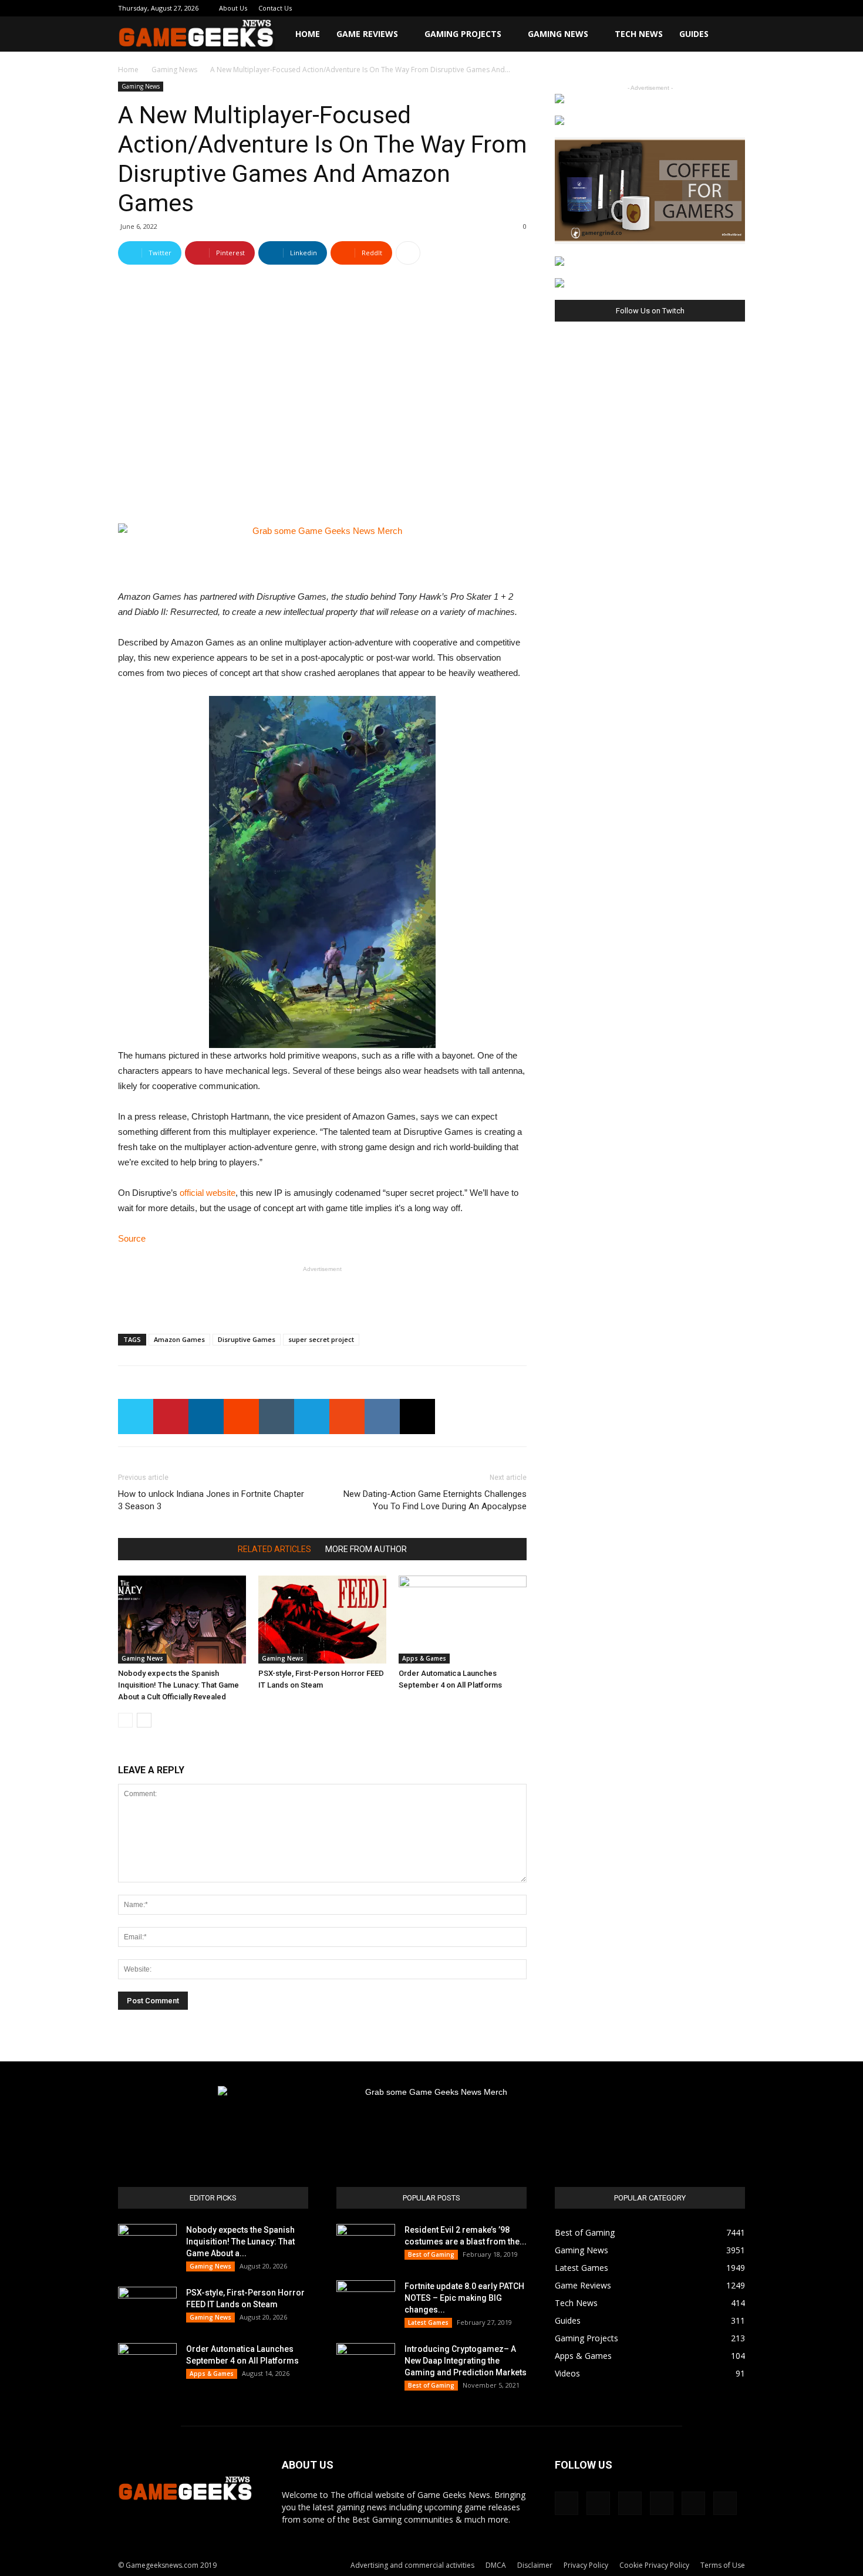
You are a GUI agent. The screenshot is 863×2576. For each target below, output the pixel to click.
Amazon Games (179, 1339)
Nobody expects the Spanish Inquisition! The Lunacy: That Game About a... (240, 2242)
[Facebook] (639, 8)
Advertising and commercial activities (412, 2565)
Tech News (639, 34)
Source (132, 1238)
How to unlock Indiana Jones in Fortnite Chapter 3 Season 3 (211, 1500)
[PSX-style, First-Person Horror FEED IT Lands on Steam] (322, 1620)
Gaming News (558, 34)
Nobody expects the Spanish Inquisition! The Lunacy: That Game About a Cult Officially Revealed (178, 1685)
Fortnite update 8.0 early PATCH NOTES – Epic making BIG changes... (464, 2298)
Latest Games (428, 2323)
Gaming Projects (463, 34)
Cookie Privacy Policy (654, 2565)
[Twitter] (697, 8)
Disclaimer (535, 2565)
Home (308, 34)
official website (208, 1193)
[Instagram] (659, 8)
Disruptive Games (247, 1339)
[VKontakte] (717, 8)
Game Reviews (367, 34)
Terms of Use (723, 2565)
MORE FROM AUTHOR (366, 1549)
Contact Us (275, 8)
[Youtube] (736, 8)
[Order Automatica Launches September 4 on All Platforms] (463, 1620)
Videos (567, 2373)
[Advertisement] (322, 1294)
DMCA (496, 2565)
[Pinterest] (678, 8)
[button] (731, 35)
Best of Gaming (431, 2254)
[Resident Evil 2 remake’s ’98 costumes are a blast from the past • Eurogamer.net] (366, 2244)
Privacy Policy (586, 2565)
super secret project (321, 1339)
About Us (233, 8)
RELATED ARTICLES (274, 1549)
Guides (694, 34)
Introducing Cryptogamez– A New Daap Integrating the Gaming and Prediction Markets (466, 2361)
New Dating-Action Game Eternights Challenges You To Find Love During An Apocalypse (435, 1500)
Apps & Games (424, 1658)
